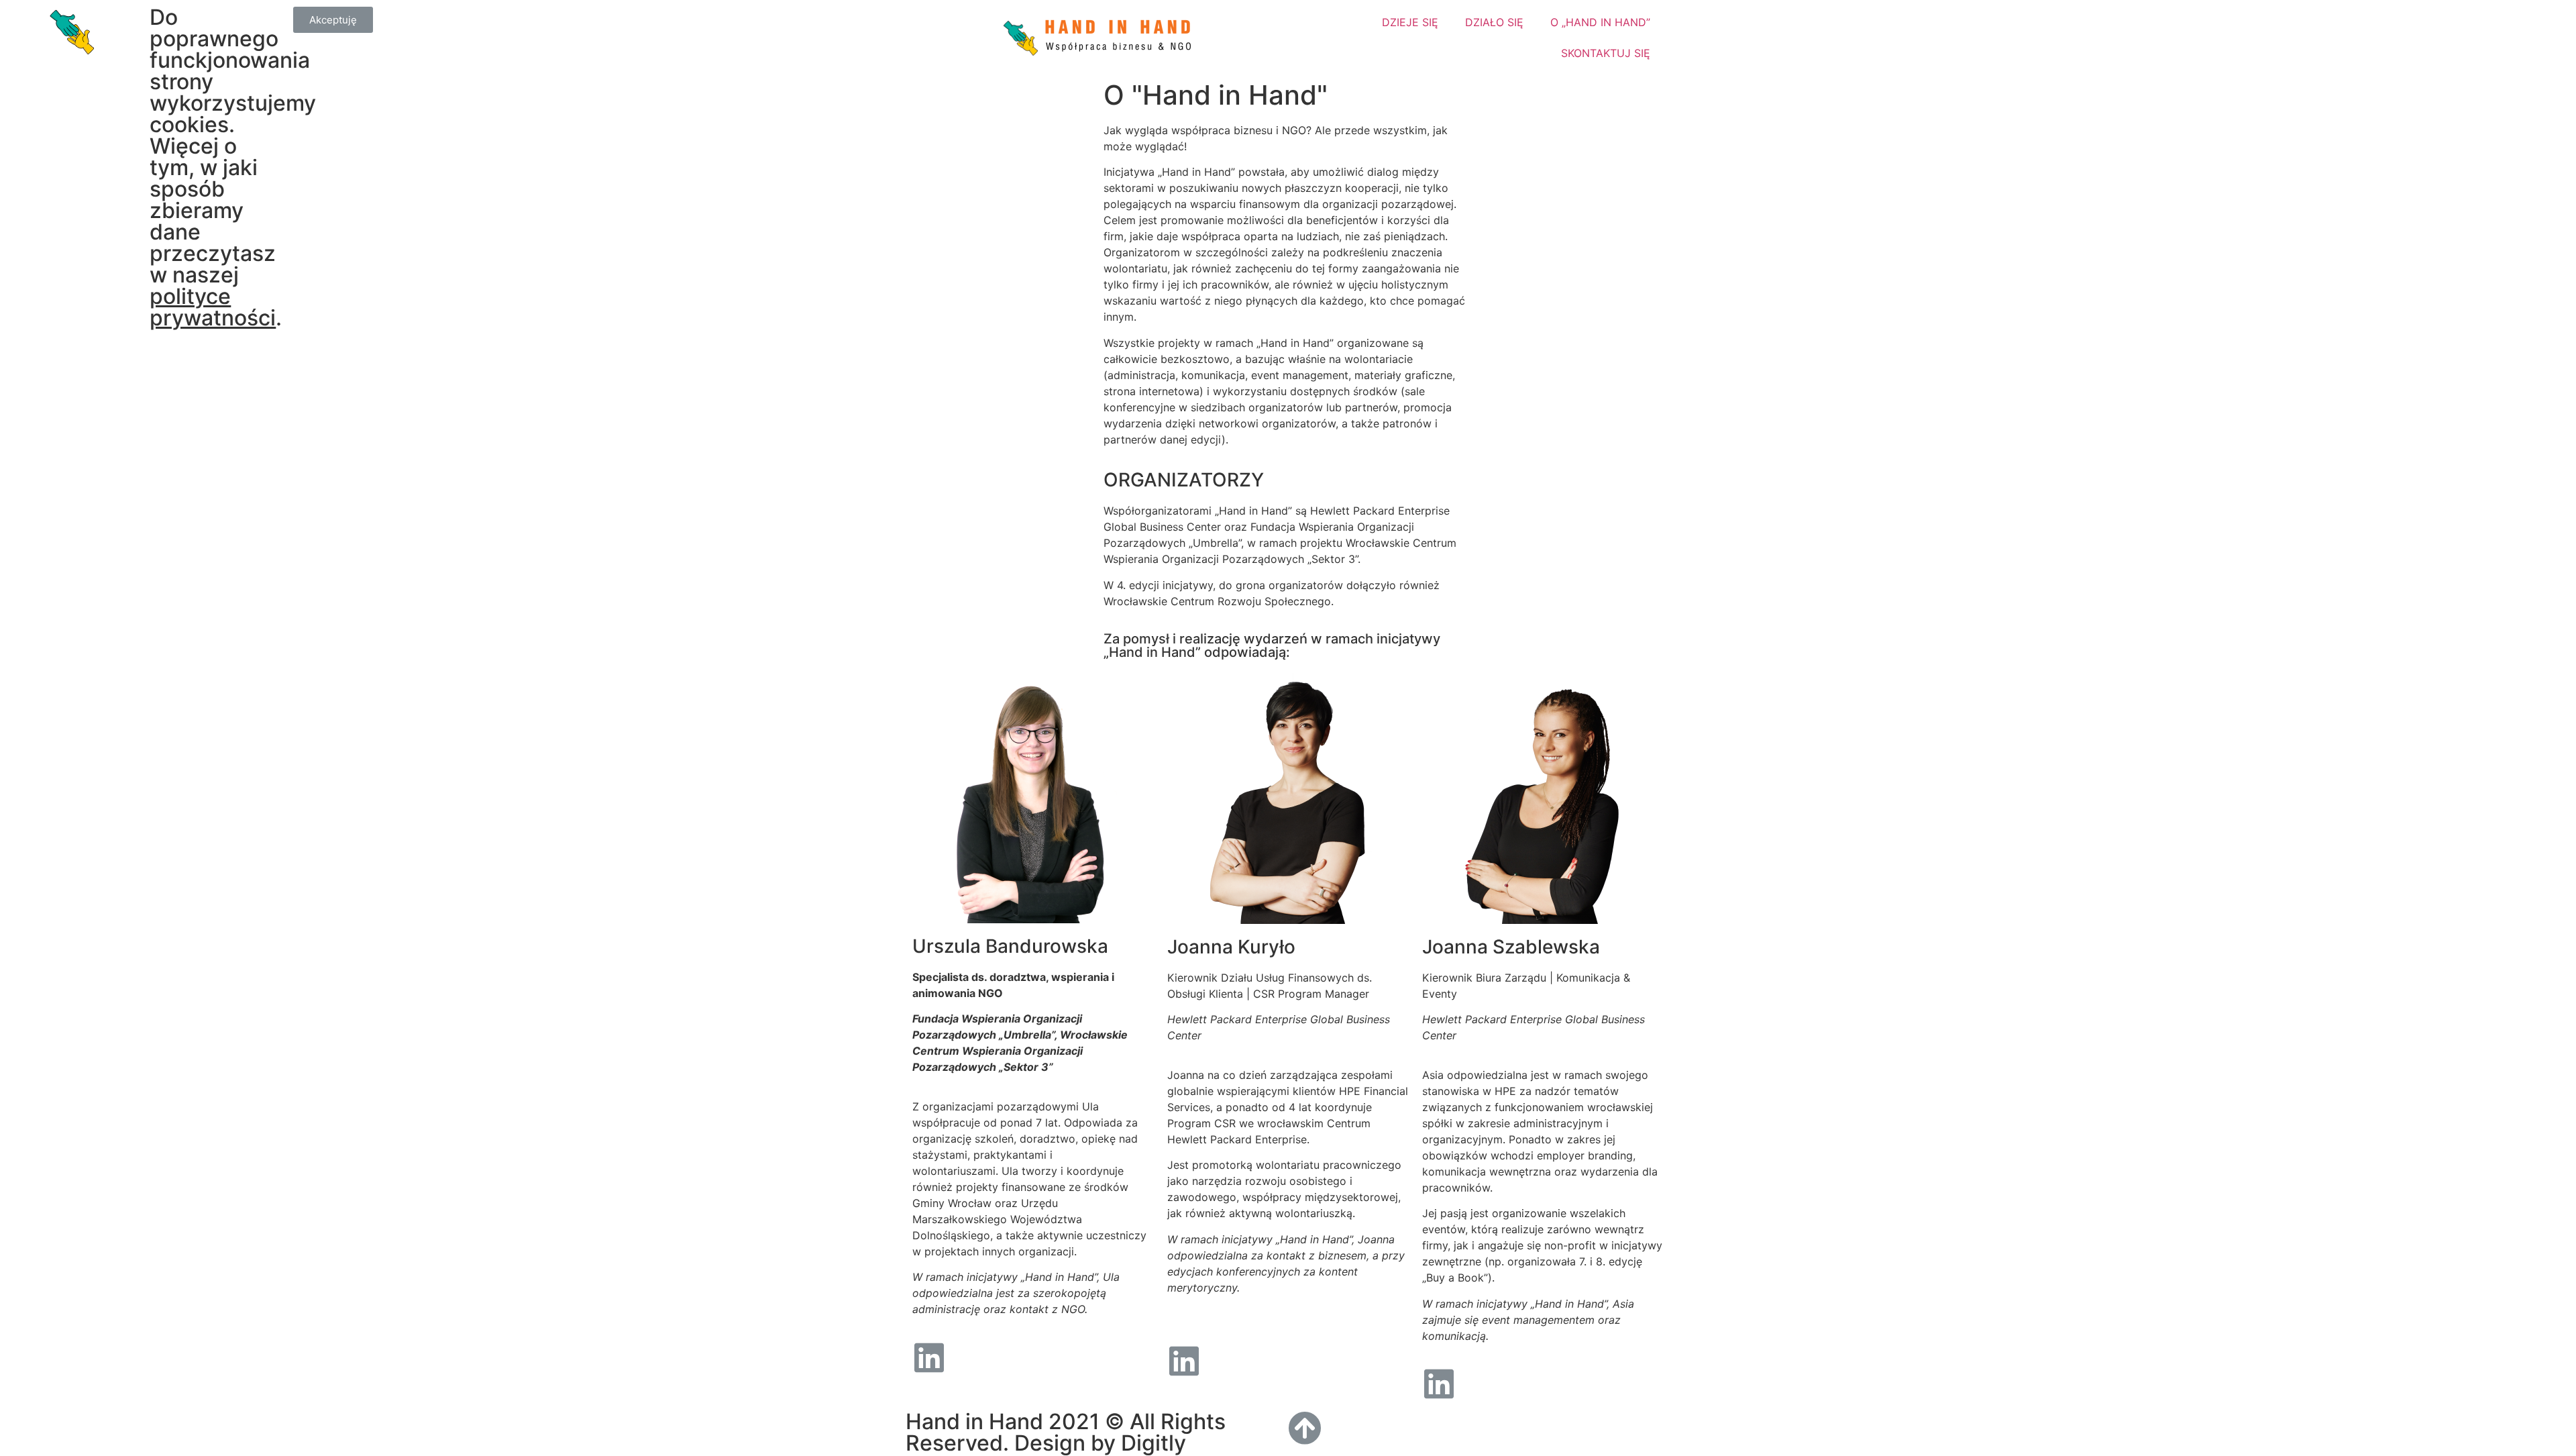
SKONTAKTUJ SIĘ (1606, 53)
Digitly (1153, 1443)
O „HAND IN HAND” (1600, 22)
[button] (333, 20)
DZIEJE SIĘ (1410, 22)
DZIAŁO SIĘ (1494, 22)
